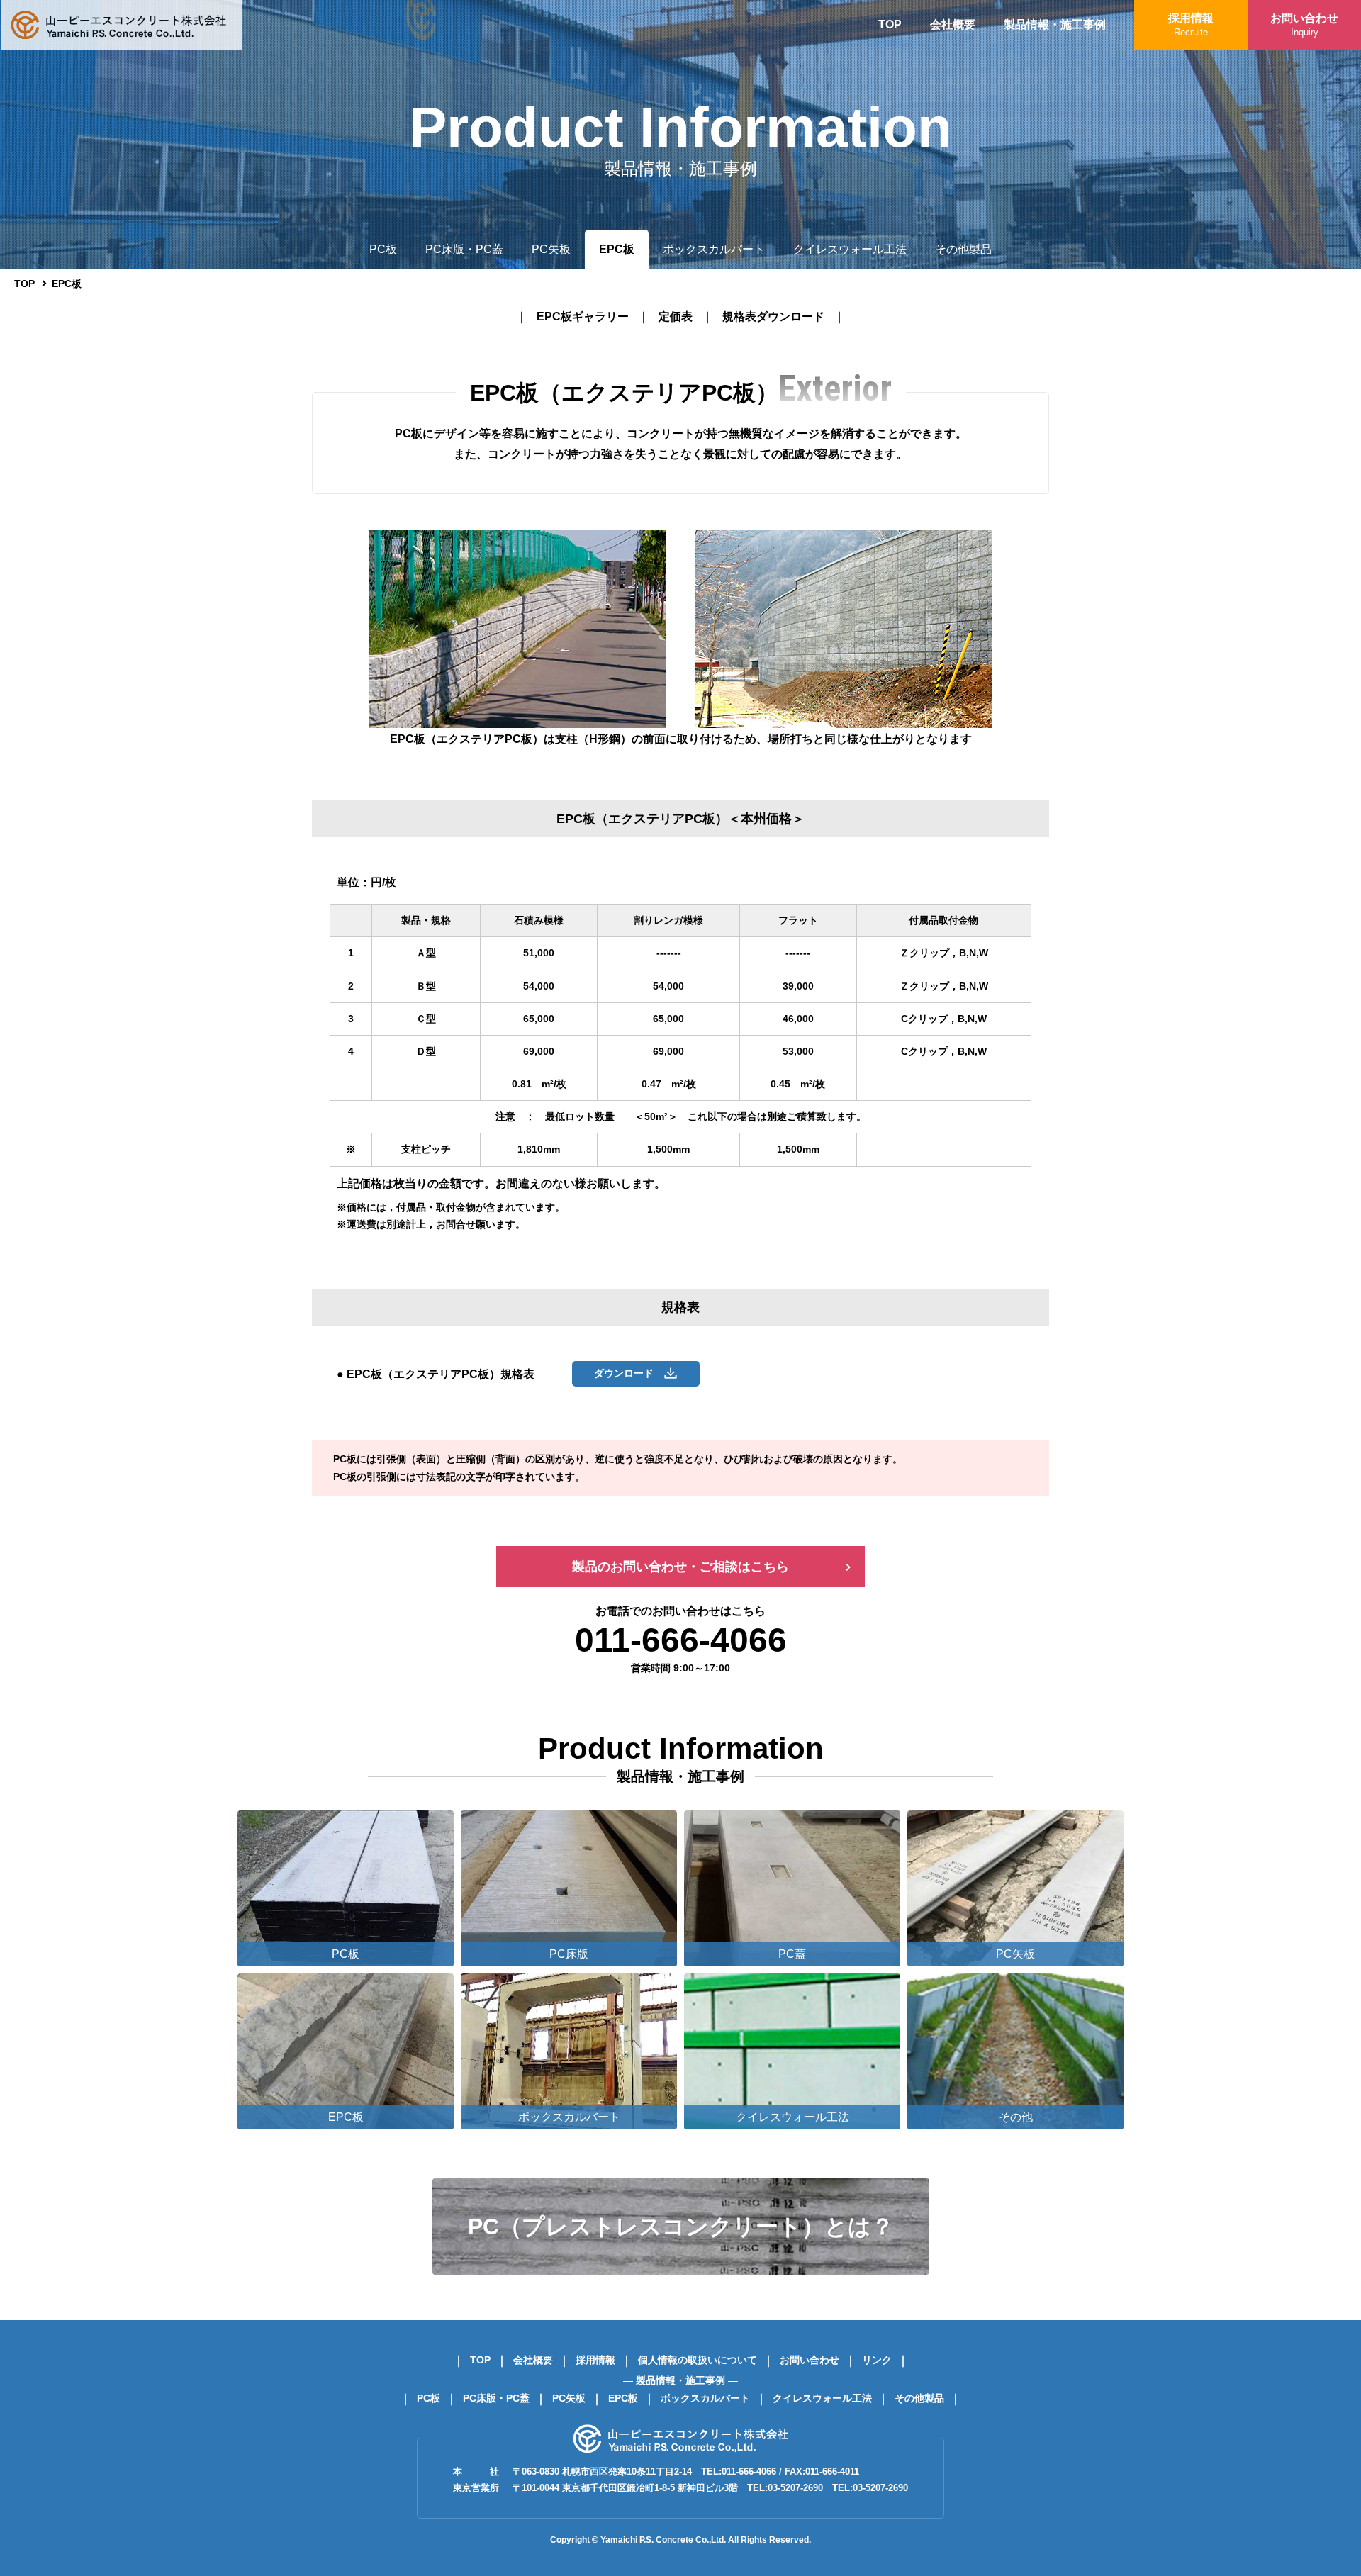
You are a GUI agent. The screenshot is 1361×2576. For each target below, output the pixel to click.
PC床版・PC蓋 (464, 249)
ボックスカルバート (714, 249)
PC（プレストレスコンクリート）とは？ (681, 2227)
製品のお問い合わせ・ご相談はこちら (680, 1567)
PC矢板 (551, 249)
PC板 (383, 249)
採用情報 (1191, 25)
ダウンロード (629, 1373)
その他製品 (963, 249)
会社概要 (953, 24)
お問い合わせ (1304, 25)
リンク (877, 2360)
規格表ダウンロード (773, 317)
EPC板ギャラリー (583, 317)
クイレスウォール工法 (850, 249)
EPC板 (617, 249)
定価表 (676, 317)
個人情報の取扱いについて (698, 2360)
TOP (890, 24)
